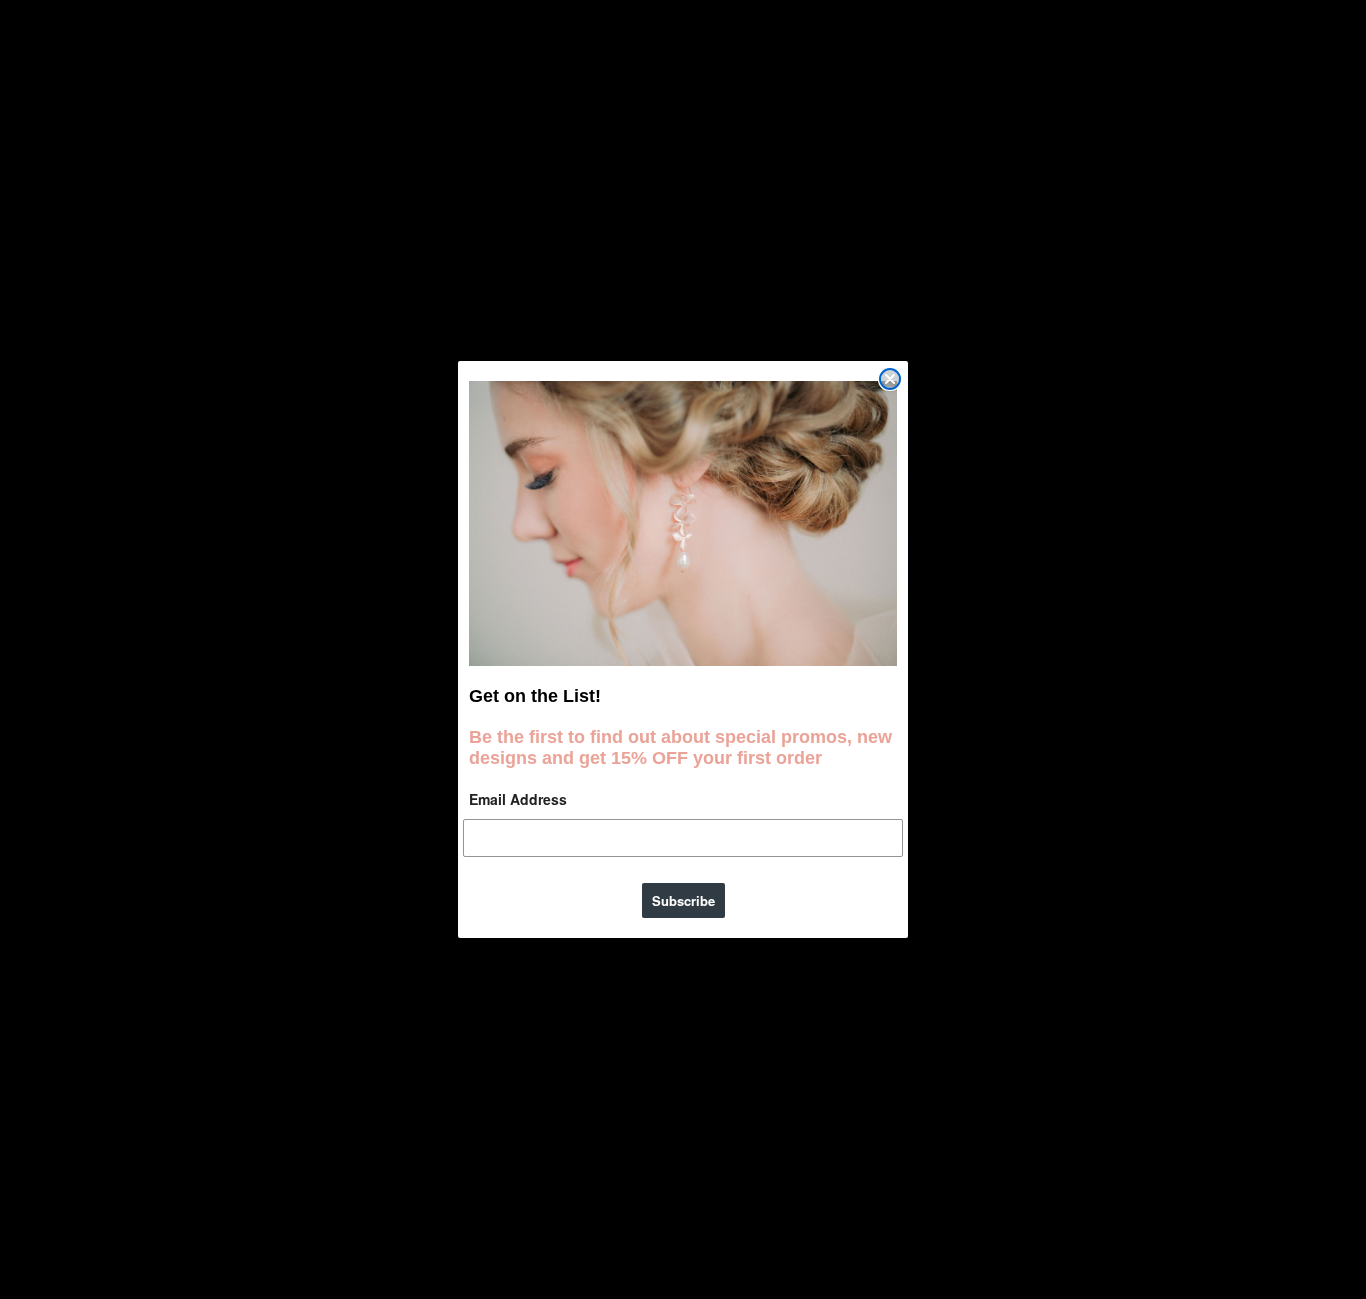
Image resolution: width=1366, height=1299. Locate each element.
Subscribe (683, 900)
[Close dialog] (890, 379)
